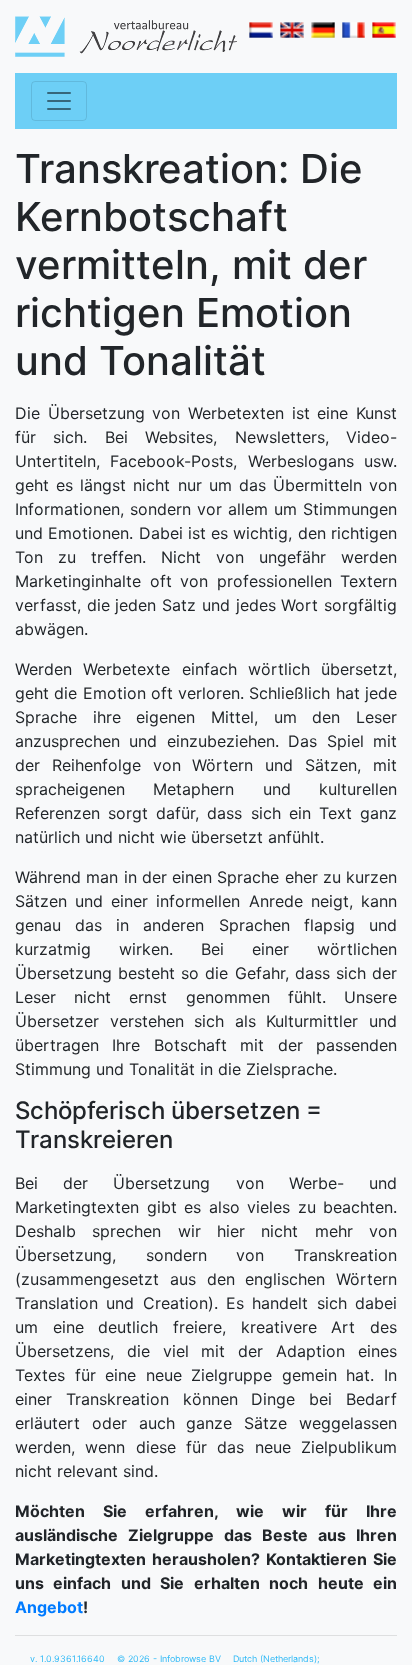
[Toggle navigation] (59, 101)
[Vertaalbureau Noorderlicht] (126, 35)
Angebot (49, 1607)
